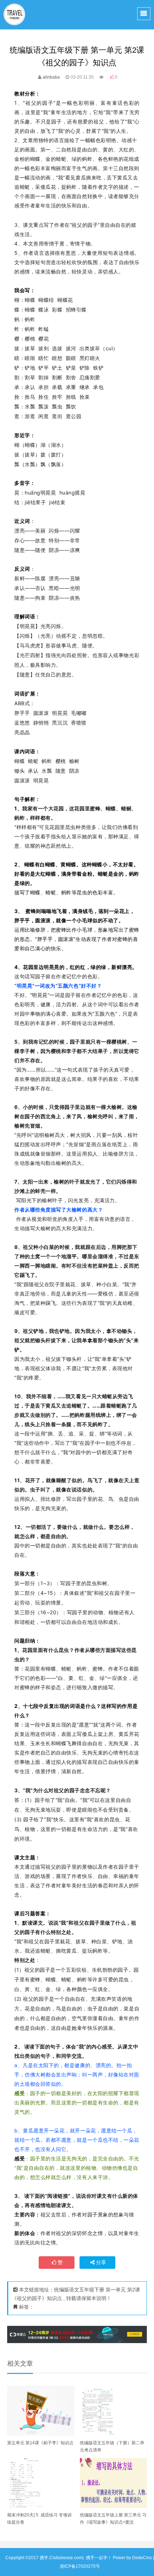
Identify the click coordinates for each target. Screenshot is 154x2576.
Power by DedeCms (132, 2558)
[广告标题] (77, 2334)
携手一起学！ (99, 2558)
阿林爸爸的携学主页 (15, 15)
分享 (101, 2262)
